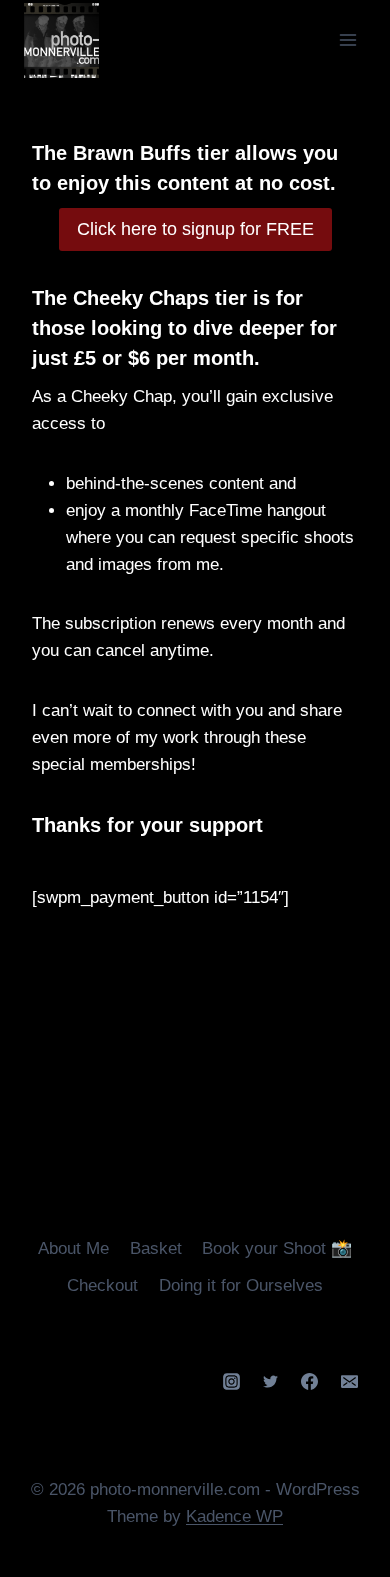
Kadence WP (234, 1516)
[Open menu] (347, 39)
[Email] (349, 1382)
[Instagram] (232, 1382)
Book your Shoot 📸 (277, 1248)
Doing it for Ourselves (241, 1285)
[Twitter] (271, 1382)
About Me (73, 1248)
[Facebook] (310, 1382)
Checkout (102, 1285)
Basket (156, 1248)
